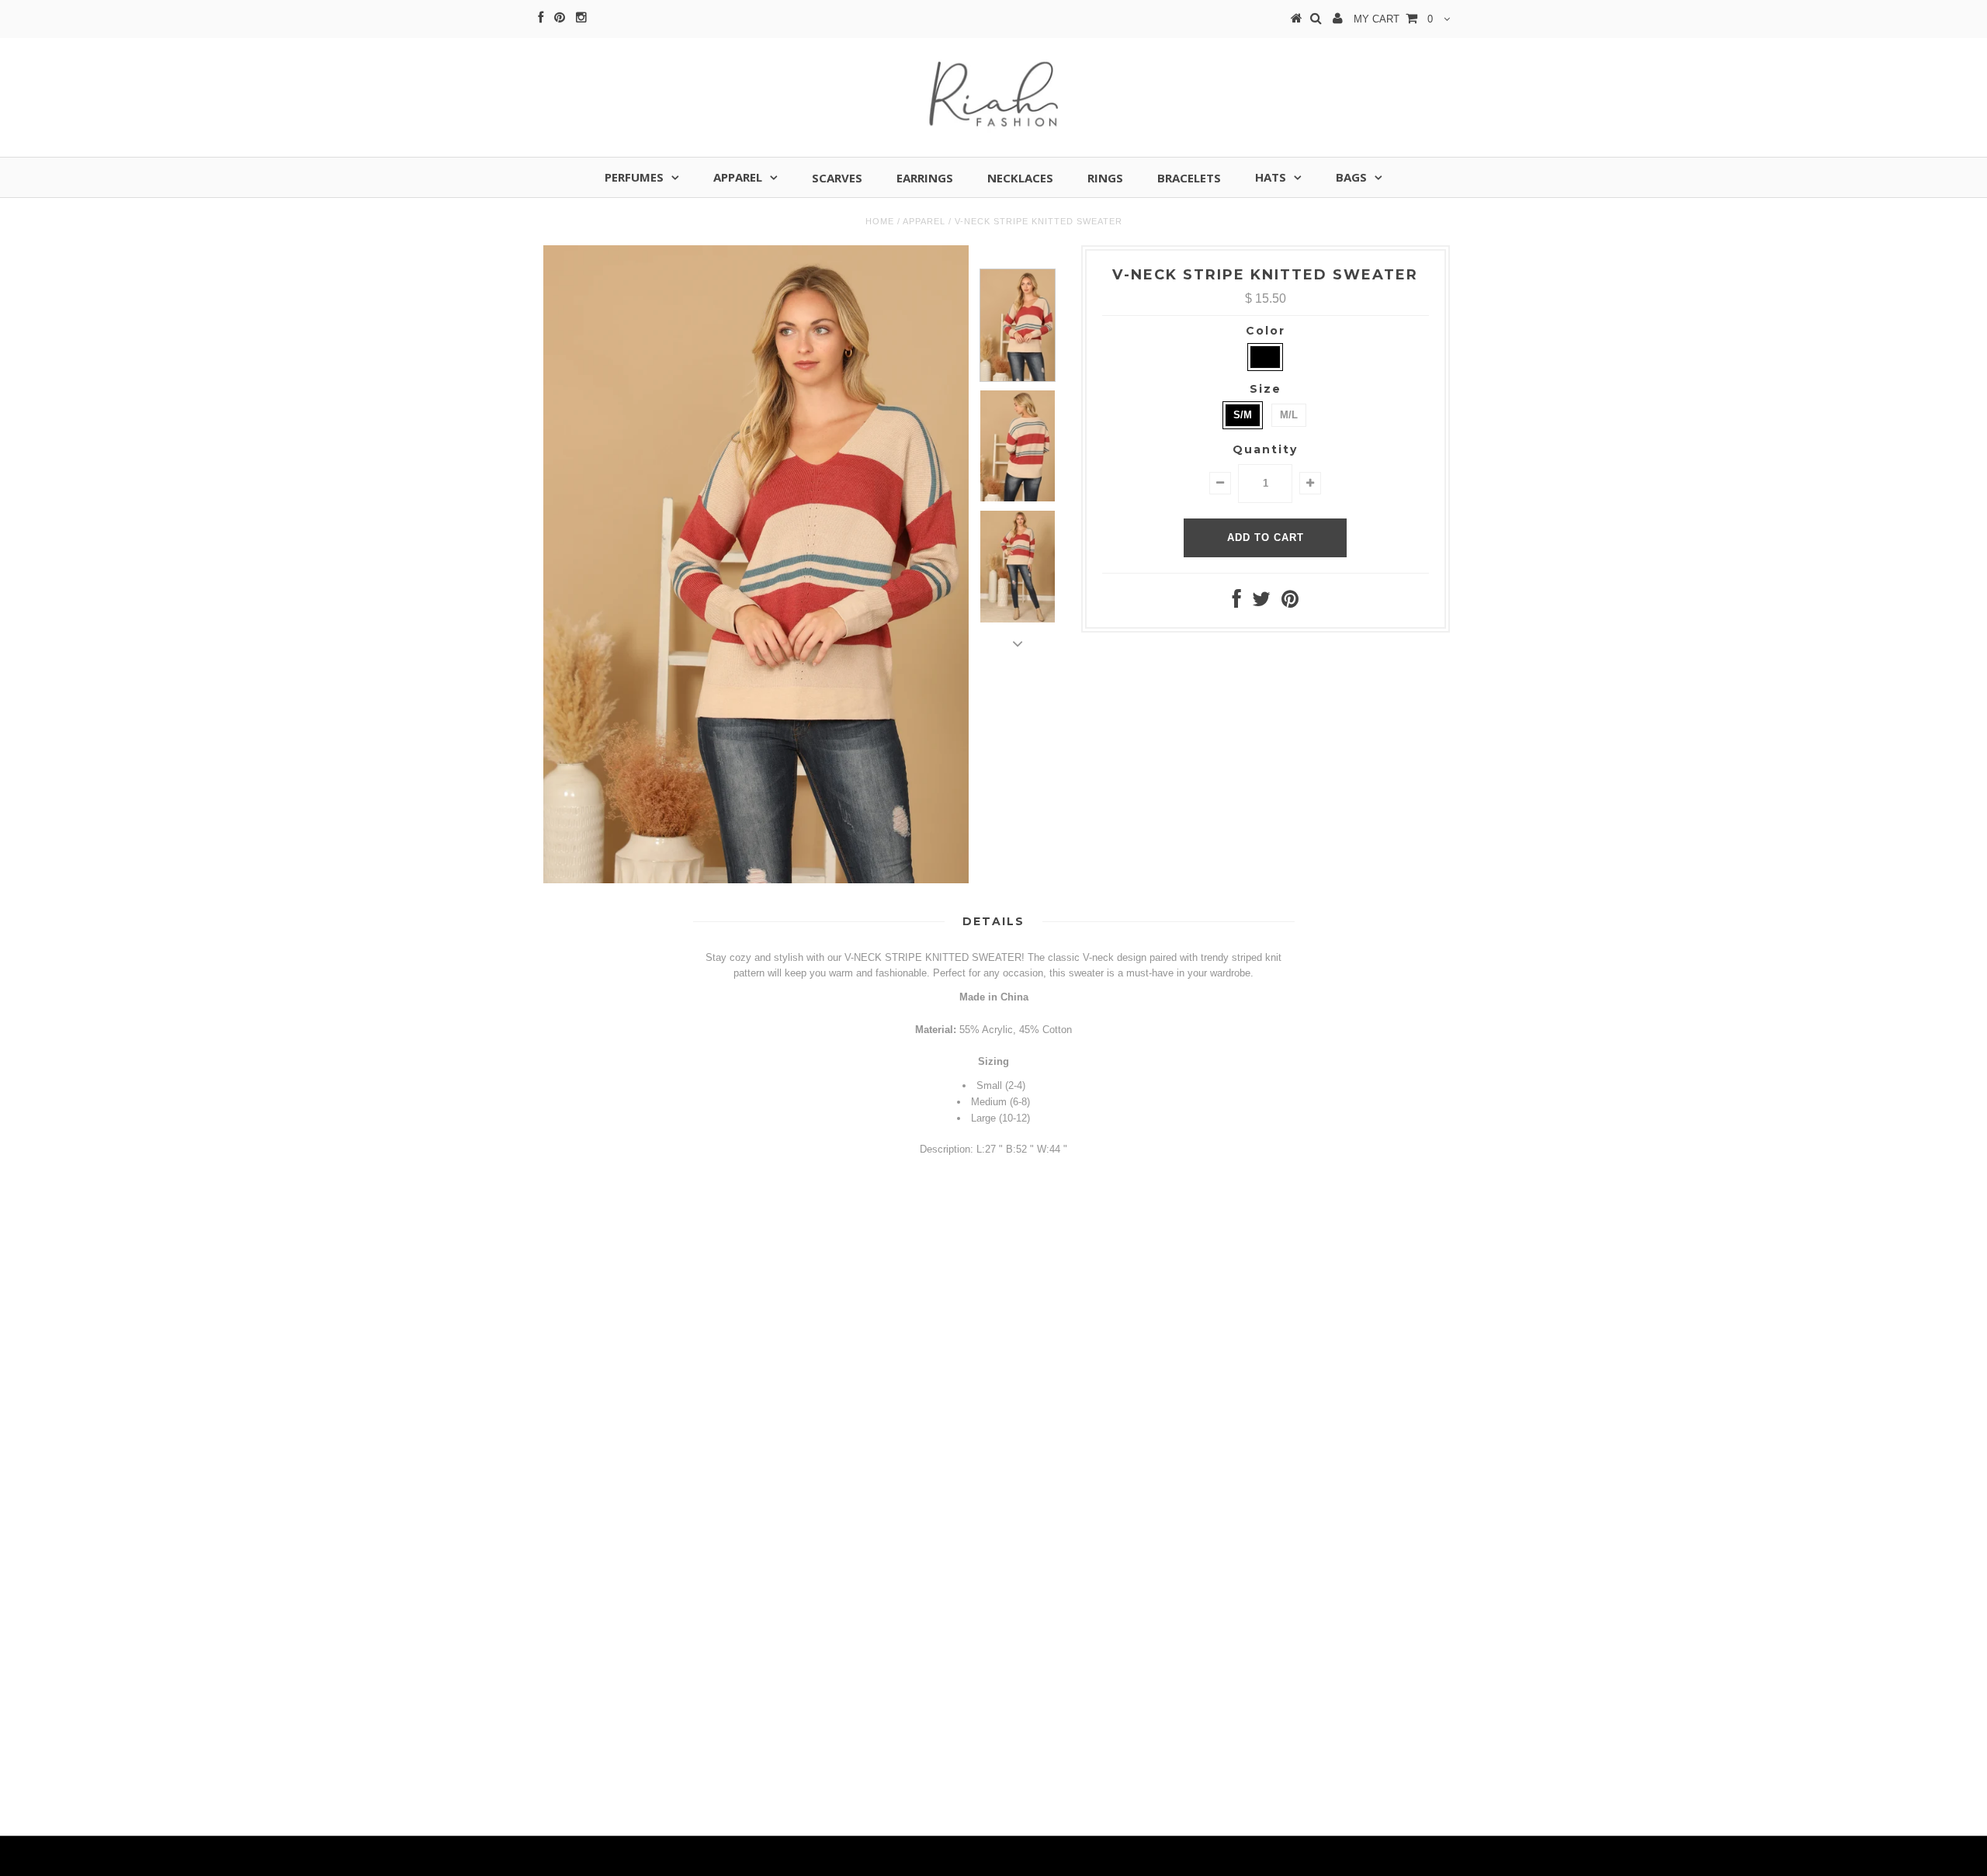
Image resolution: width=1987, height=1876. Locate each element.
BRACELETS (1189, 178)
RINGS (1105, 178)
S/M (1243, 415)
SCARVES (837, 178)
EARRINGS (925, 178)
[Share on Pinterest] (1290, 603)
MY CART (1393, 19)
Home (880, 221)
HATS (1271, 177)
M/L (1289, 415)
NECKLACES (1020, 178)
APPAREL (738, 177)
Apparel (924, 221)
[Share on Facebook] (1237, 603)
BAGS (1351, 177)
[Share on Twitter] (1261, 603)
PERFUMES (634, 177)
